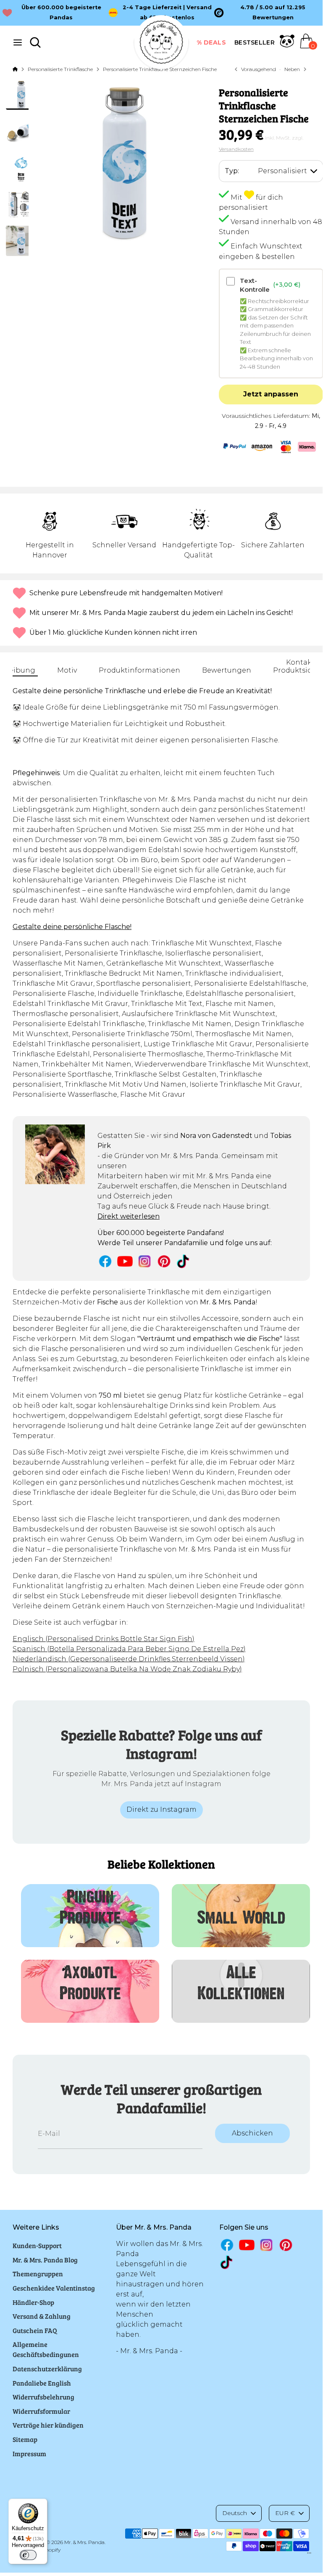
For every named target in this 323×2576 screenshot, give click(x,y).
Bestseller (255, 42)
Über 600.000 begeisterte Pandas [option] (61, 12)
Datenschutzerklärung (47, 2369)
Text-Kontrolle (270, 285)
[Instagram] (145, 1261)
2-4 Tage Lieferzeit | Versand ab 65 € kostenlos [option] (167, 12)
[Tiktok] (184, 1261)
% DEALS (211, 42)
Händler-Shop (33, 2302)
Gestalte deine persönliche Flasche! (72, 927)
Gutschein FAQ (35, 2330)
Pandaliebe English (42, 2383)
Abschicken (252, 2133)
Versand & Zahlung (42, 2316)
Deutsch (235, 2513)
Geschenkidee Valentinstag (54, 2288)
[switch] (28, 2555)
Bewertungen (227, 670)
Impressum (29, 2453)
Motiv (67, 670)
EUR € (285, 2513)
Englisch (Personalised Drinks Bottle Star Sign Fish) (104, 1639)
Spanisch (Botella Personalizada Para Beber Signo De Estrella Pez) (129, 1649)
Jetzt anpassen (271, 394)
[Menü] (309, 2555)
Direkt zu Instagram (161, 1809)
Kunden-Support (37, 2245)
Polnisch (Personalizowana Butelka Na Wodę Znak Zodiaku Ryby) (127, 1669)
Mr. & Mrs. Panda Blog (45, 2260)
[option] (267, 13)
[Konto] (287, 46)
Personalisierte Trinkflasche (60, 69)
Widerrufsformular (41, 2411)
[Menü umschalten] (18, 42)
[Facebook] (105, 1261)
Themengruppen (38, 2274)
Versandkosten (236, 149)
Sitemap (25, 2439)
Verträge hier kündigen (48, 2425)
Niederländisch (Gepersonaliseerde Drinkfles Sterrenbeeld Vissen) (129, 1659)
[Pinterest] (164, 1261)
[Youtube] (125, 1261)
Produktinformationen (139, 670)
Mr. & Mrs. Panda (84, 2542)
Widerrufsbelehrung (43, 2397)
